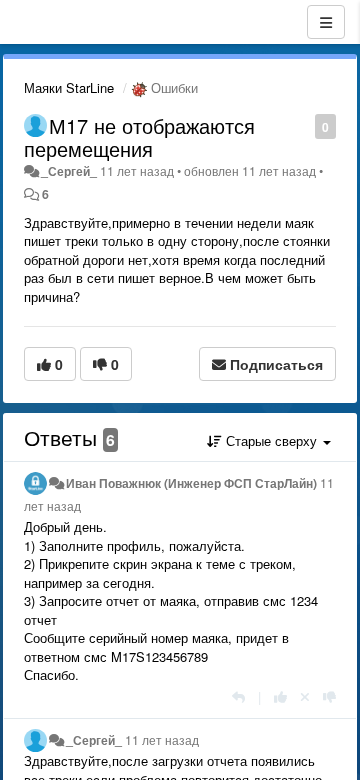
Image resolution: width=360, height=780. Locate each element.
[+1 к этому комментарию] (280, 696)
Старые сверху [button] (271, 440)
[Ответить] (238, 696)
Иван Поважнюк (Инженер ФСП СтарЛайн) (191, 483)
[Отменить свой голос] (305, 696)
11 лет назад (162, 740)
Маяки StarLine (69, 87)
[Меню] (326, 22)
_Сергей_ (69, 171)
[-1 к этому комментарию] (329, 696)
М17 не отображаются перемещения (139, 137)
